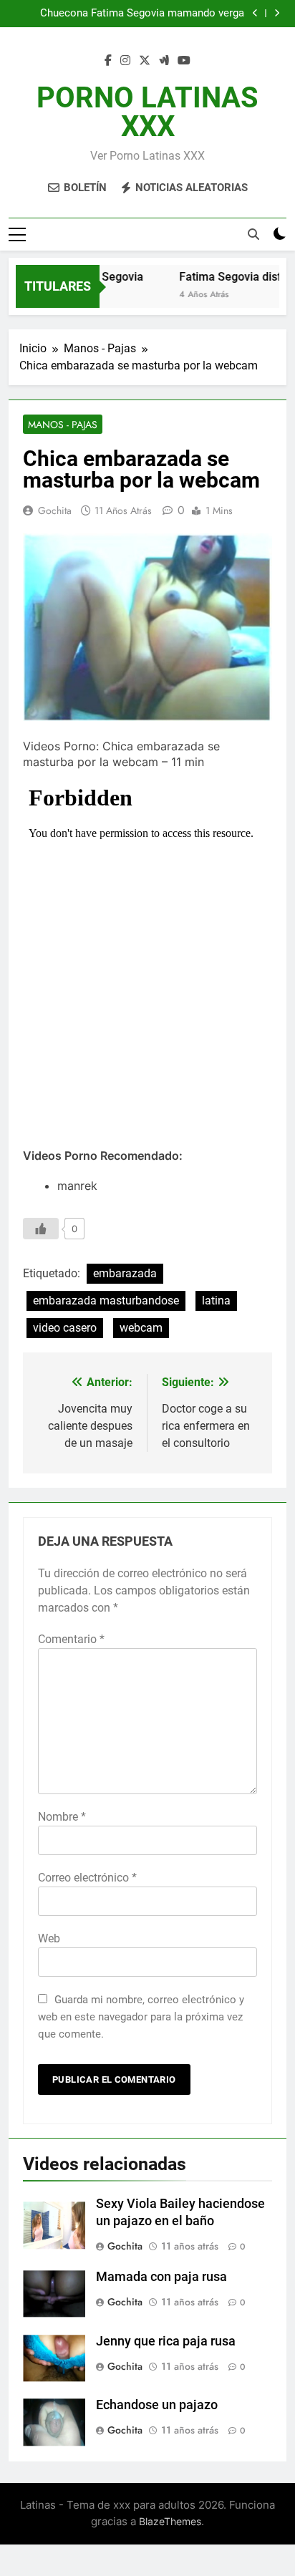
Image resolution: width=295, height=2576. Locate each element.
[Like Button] (41, 1229)
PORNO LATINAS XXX (147, 112)
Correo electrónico (87, 1878)
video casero (65, 1328)
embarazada (125, 1273)
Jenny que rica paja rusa (166, 2341)
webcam (141, 1328)
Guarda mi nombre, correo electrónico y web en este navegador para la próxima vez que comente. (141, 2017)
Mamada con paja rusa (161, 2277)
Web (49, 1938)
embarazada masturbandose (106, 1301)
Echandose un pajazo (157, 2405)
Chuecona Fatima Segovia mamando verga (142, 14)
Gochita (55, 510)
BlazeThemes (170, 2521)
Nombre (62, 1817)
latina (216, 1301)
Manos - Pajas (63, 425)
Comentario (71, 1639)
